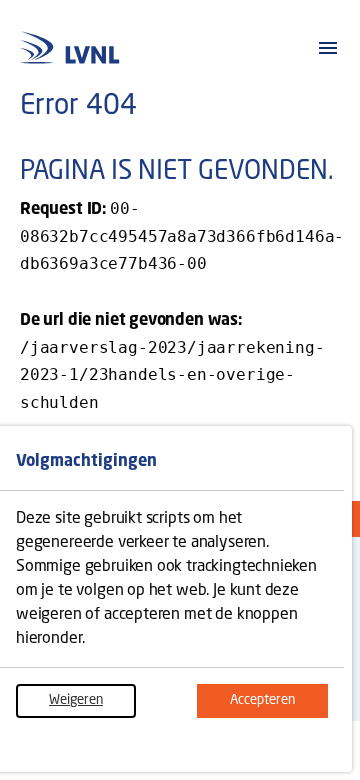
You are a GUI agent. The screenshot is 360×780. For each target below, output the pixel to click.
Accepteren (279, 700)
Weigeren (92, 700)
